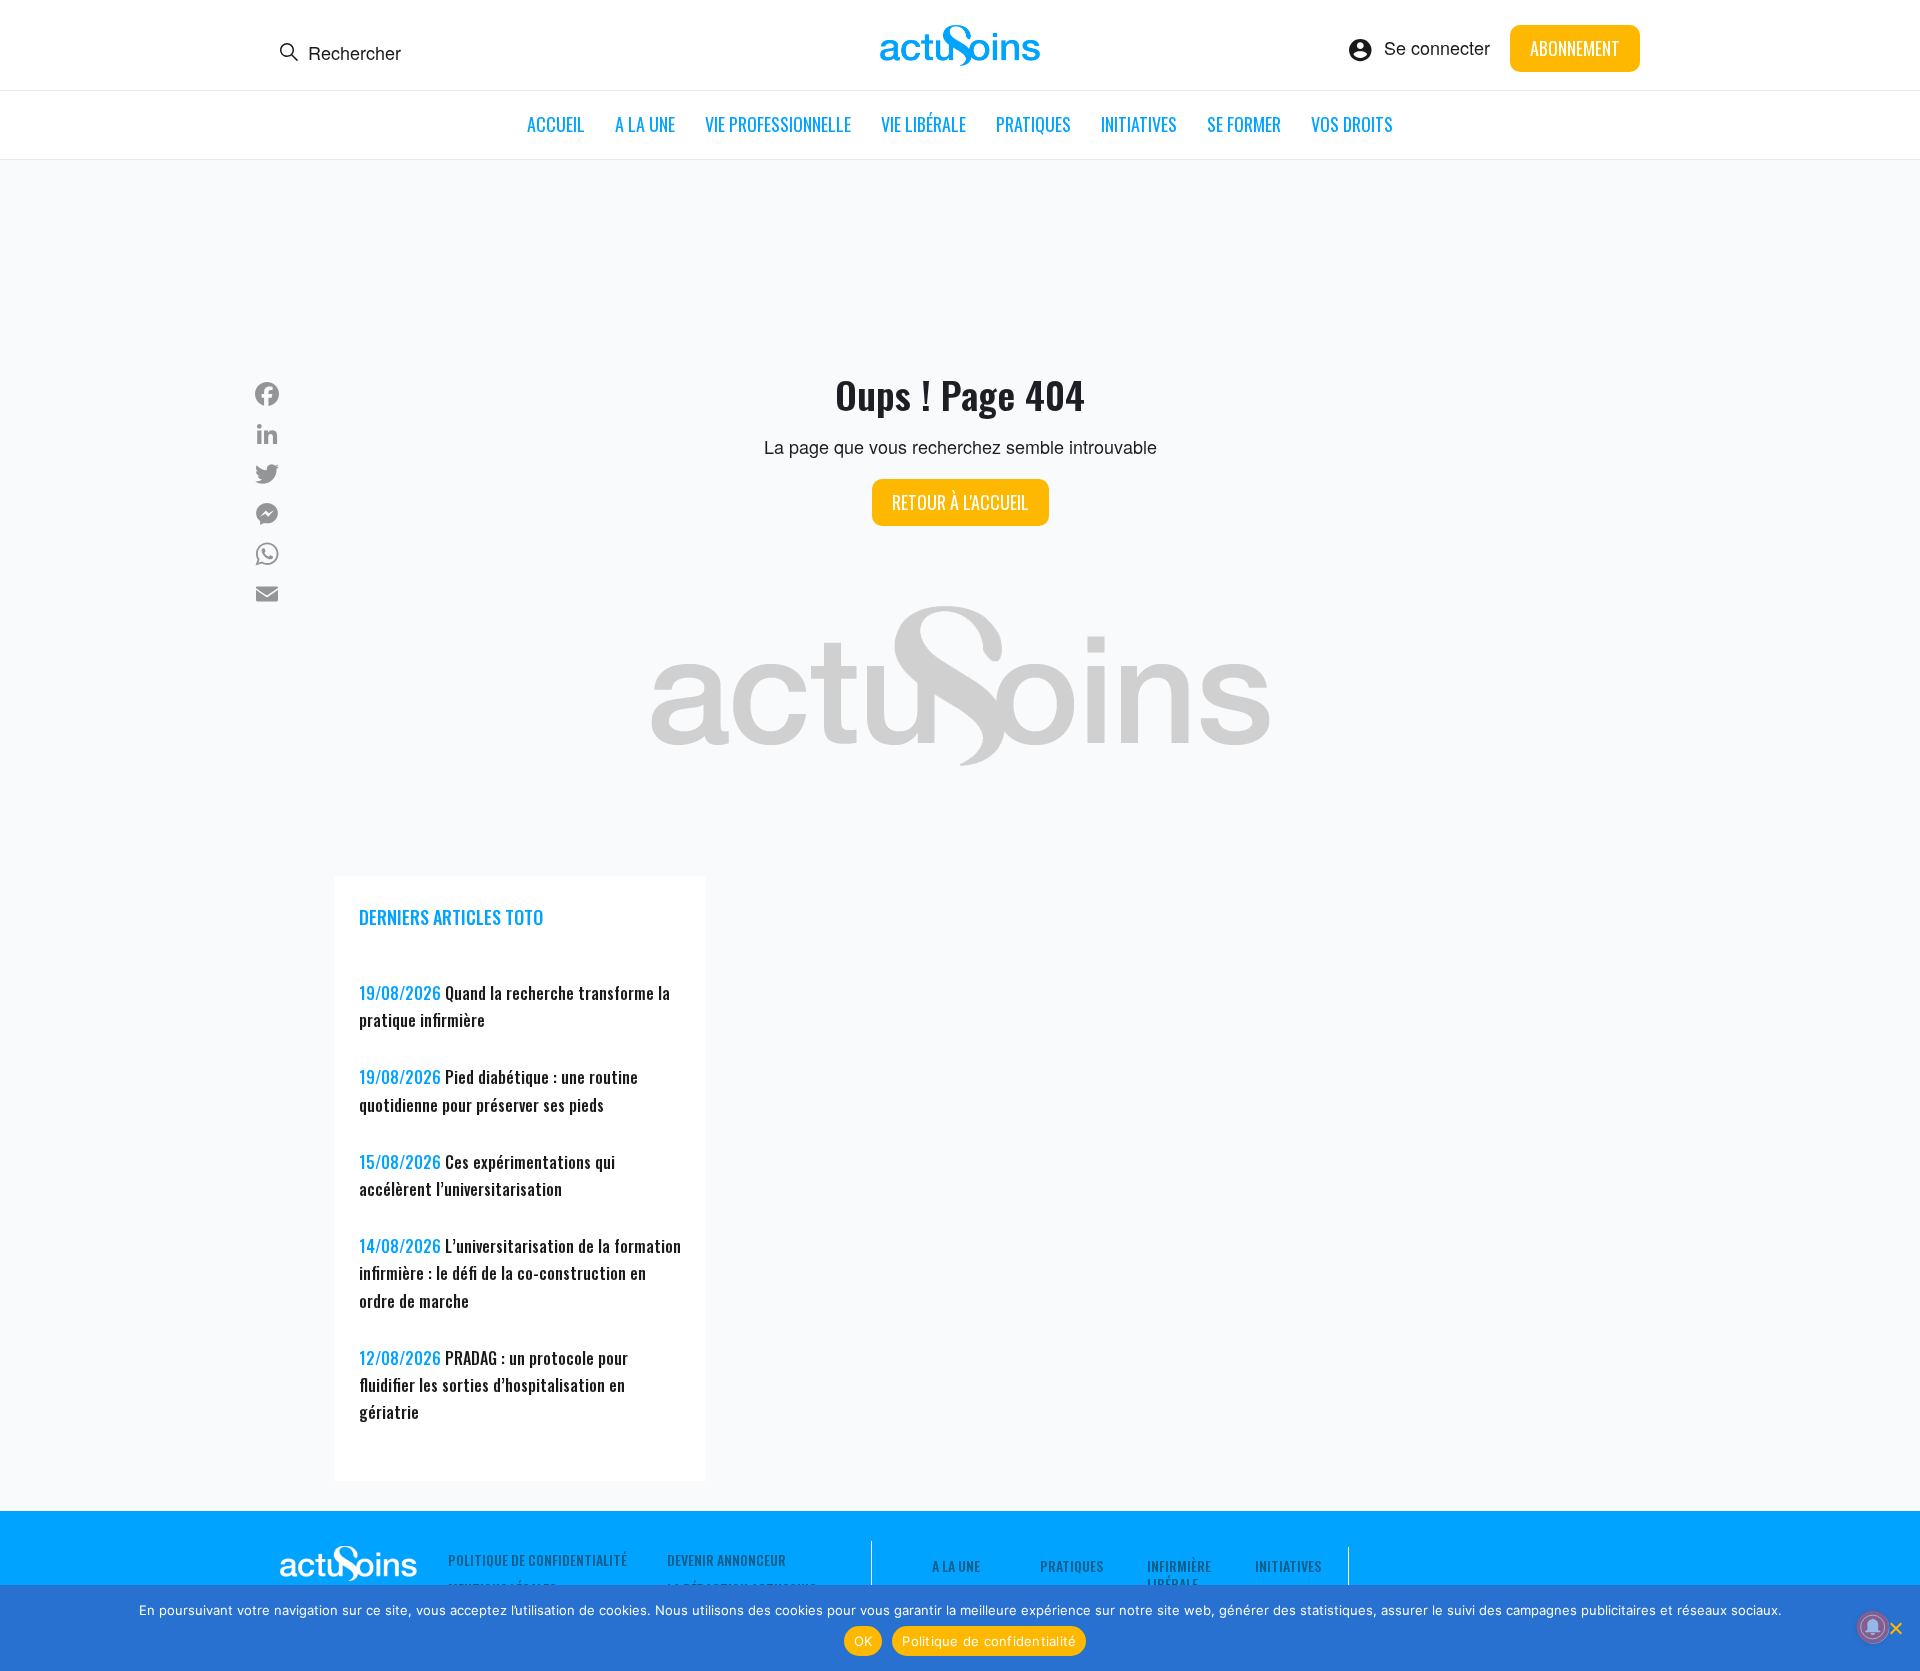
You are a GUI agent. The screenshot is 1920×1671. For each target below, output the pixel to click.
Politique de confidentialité (537, 1560)
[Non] (1895, 1628)
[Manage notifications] (1873, 1627)
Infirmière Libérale (1179, 1575)
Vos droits (1352, 124)
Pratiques (1033, 124)
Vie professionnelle (778, 124)
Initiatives (1139, 124)
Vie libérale (923, 124)
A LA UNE (645, 124)
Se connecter (1437, 47)
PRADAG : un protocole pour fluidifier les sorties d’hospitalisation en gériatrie (493, 1385)
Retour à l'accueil (960, 502)
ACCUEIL (556, 124)
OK (863, 1641)
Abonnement (1575, 48)
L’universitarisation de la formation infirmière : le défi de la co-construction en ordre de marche (520, 1273)
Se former (1244, 124)
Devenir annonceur (726, 1560)
